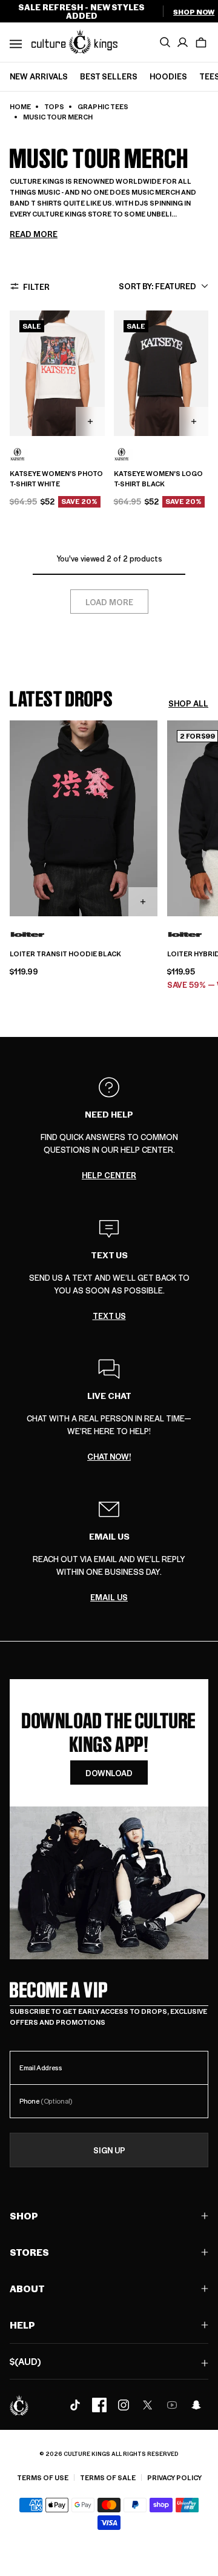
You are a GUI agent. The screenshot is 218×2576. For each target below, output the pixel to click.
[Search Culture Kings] (165, 42)
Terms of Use (43, 2477)
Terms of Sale (108, 2477)
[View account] (183, 42)
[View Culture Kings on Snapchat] (196, 2405)
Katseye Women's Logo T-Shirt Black (158, 479)
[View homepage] (74, 41)
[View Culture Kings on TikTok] (75, 2405)
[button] (201, 42)
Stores (29, 2252)
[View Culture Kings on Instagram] (124, 2405)
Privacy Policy (174, 2477)
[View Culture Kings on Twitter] (148, 2405)
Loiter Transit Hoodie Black (65, 954)
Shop (24, 2215)
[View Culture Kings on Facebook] (99, 2405)
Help (22, 2325)
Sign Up (109, 2150)
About (27, 2288)
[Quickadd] (90, 421)
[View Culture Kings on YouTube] (172, 2405)
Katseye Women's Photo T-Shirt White (56, 479)
